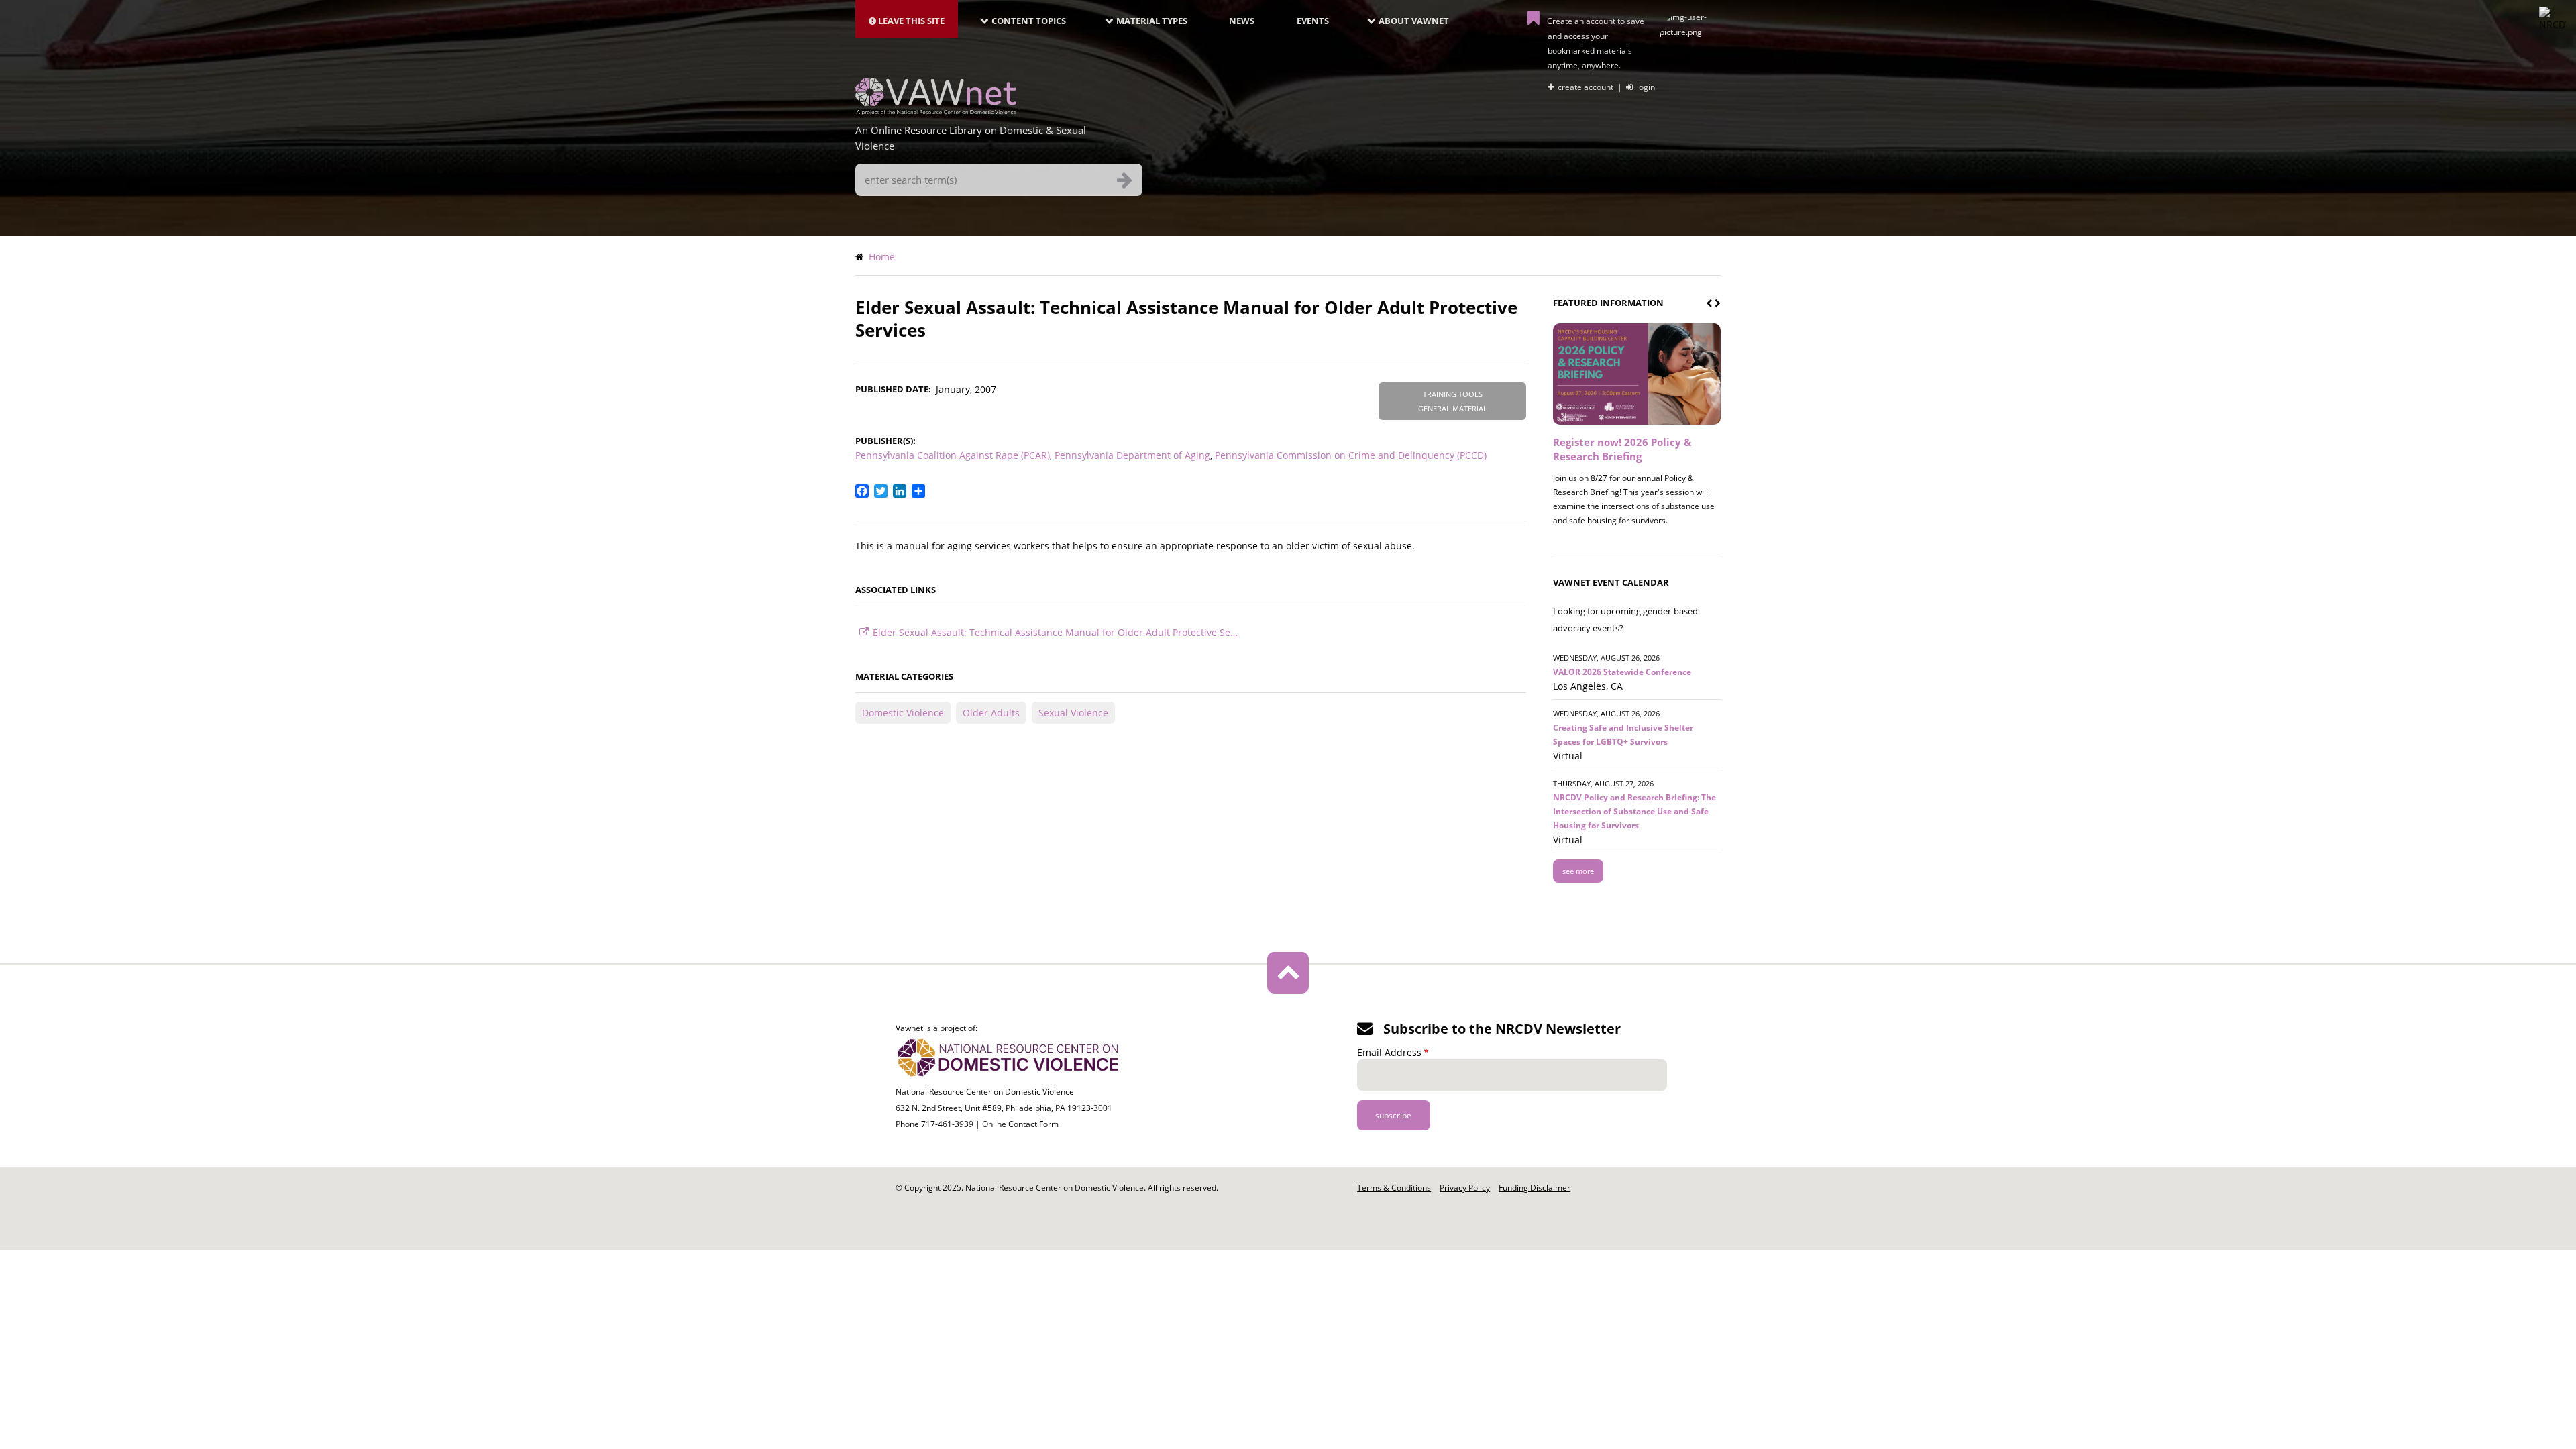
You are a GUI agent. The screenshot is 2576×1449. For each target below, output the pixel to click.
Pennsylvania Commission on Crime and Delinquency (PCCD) (1351, 455)
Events (1313, 21)
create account (1585, 87)
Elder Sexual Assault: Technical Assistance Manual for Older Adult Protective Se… (1055, 632)
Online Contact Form (1020, 1124)
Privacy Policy (1465, 1188)
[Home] (936, 111)
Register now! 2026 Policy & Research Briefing (1622, 449)
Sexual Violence (1073, 713)
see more (1578, 871)
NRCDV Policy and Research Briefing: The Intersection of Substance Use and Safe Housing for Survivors (1634, 811)
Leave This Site (910, 21)
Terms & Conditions (1394, 1188)
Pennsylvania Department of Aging (1132, 455)
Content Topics (1029, 21)
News (1242, 21)
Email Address (1389, 1052)
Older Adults (991, 713)
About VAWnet (1414, 21)
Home (882, 257)
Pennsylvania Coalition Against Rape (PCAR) (953, 455)
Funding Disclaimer (1535, 1188)
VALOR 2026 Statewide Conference (1622, 672)
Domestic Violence (903, 713)
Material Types (1152, 21)
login (1645, 87)
